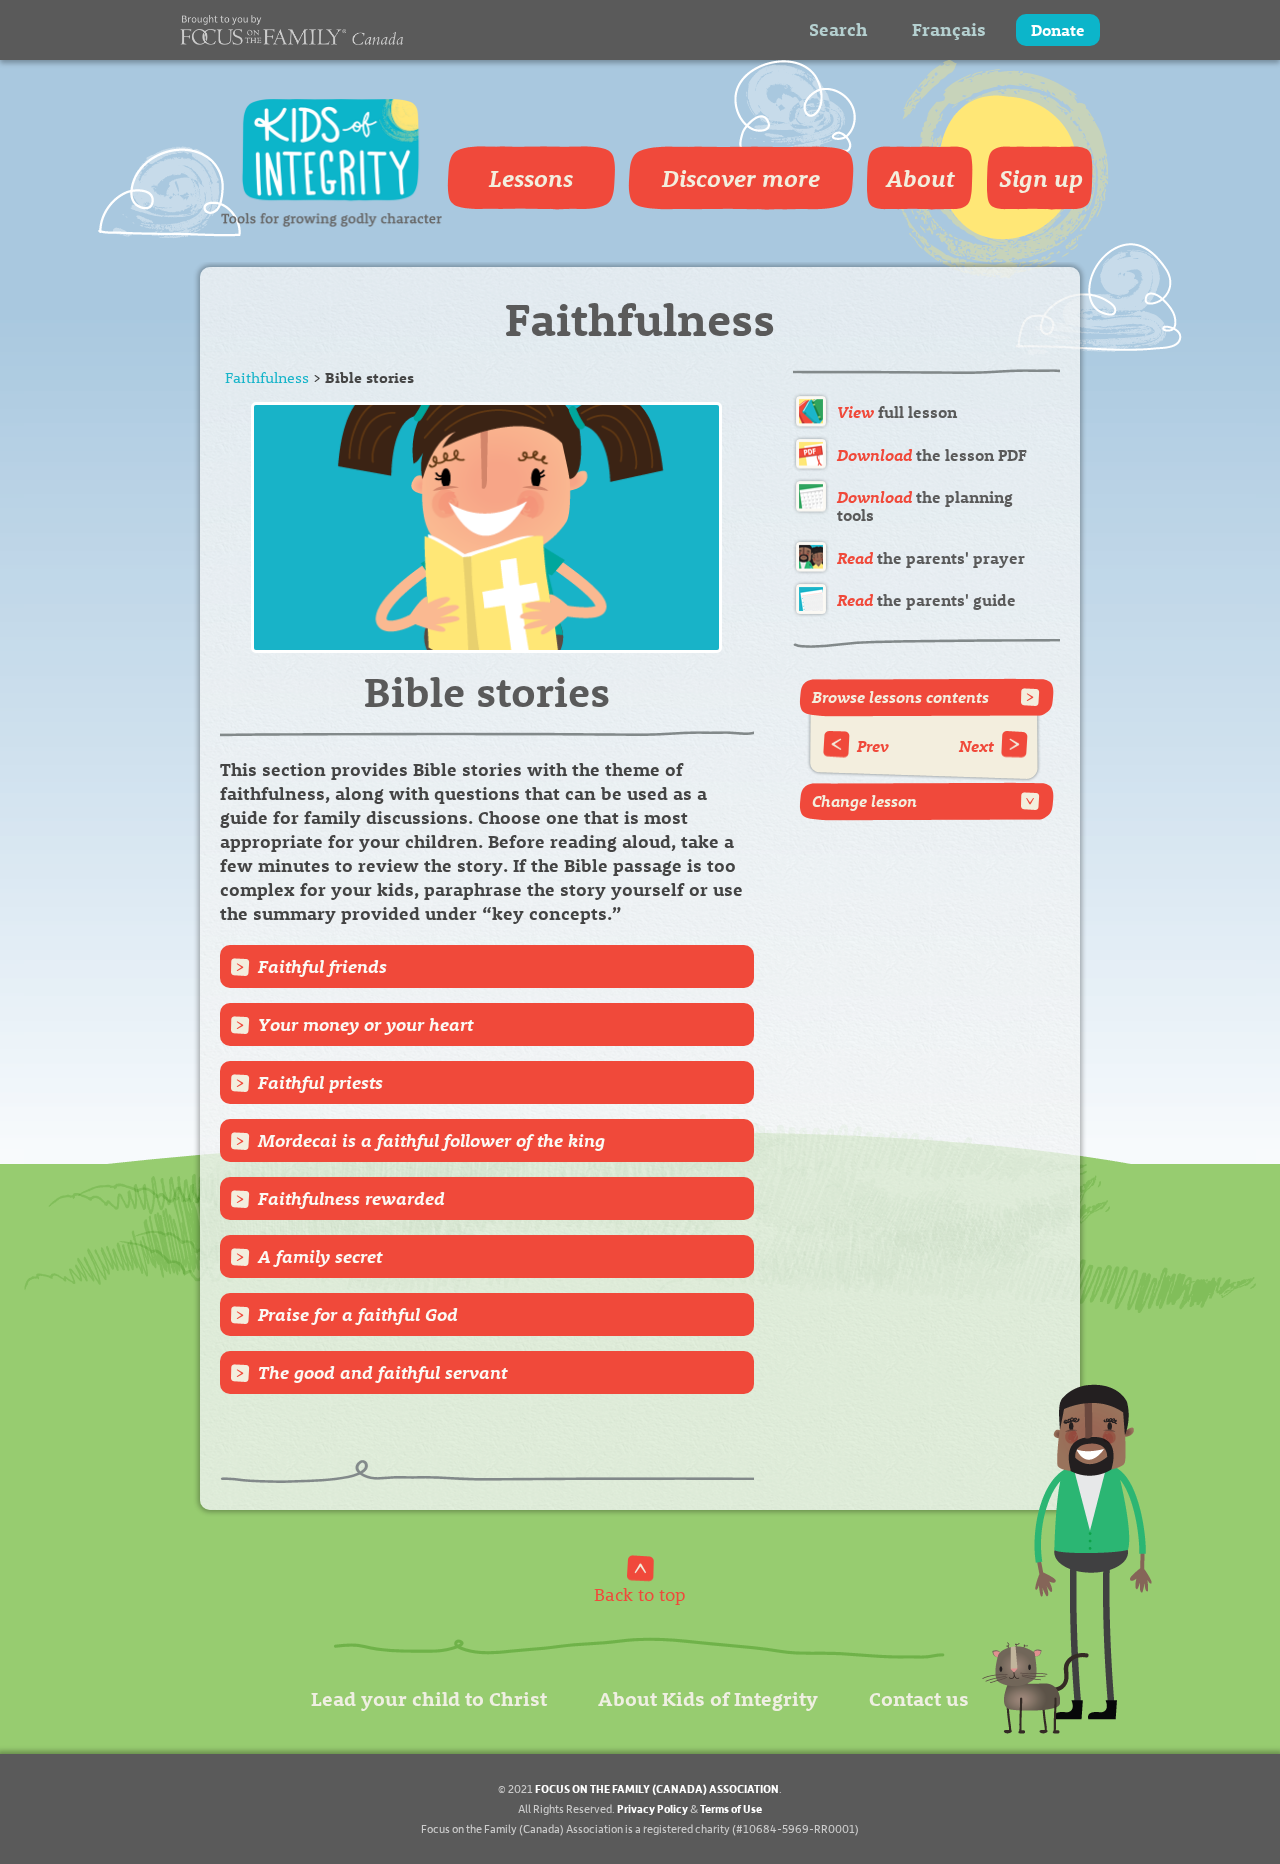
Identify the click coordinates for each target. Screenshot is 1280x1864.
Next (976, 745)
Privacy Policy (652, 1808)
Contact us (919, 1697)
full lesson (897, 411)
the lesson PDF (932, 454)
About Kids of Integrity (708, 1697)
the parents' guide (926, 599)
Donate (1058, 29)
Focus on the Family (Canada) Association (657, 1788)
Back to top (640, 1593)
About (920, 178)
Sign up (1041, 178)
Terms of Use (731, 1808)
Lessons (531, 178)
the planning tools (925, 505)
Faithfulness (267, 377)
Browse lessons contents (900, 696)
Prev (873, 745)
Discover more (741, 178)
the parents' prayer (931, 557)
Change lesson (864, 800)
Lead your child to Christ (429, 1697)
